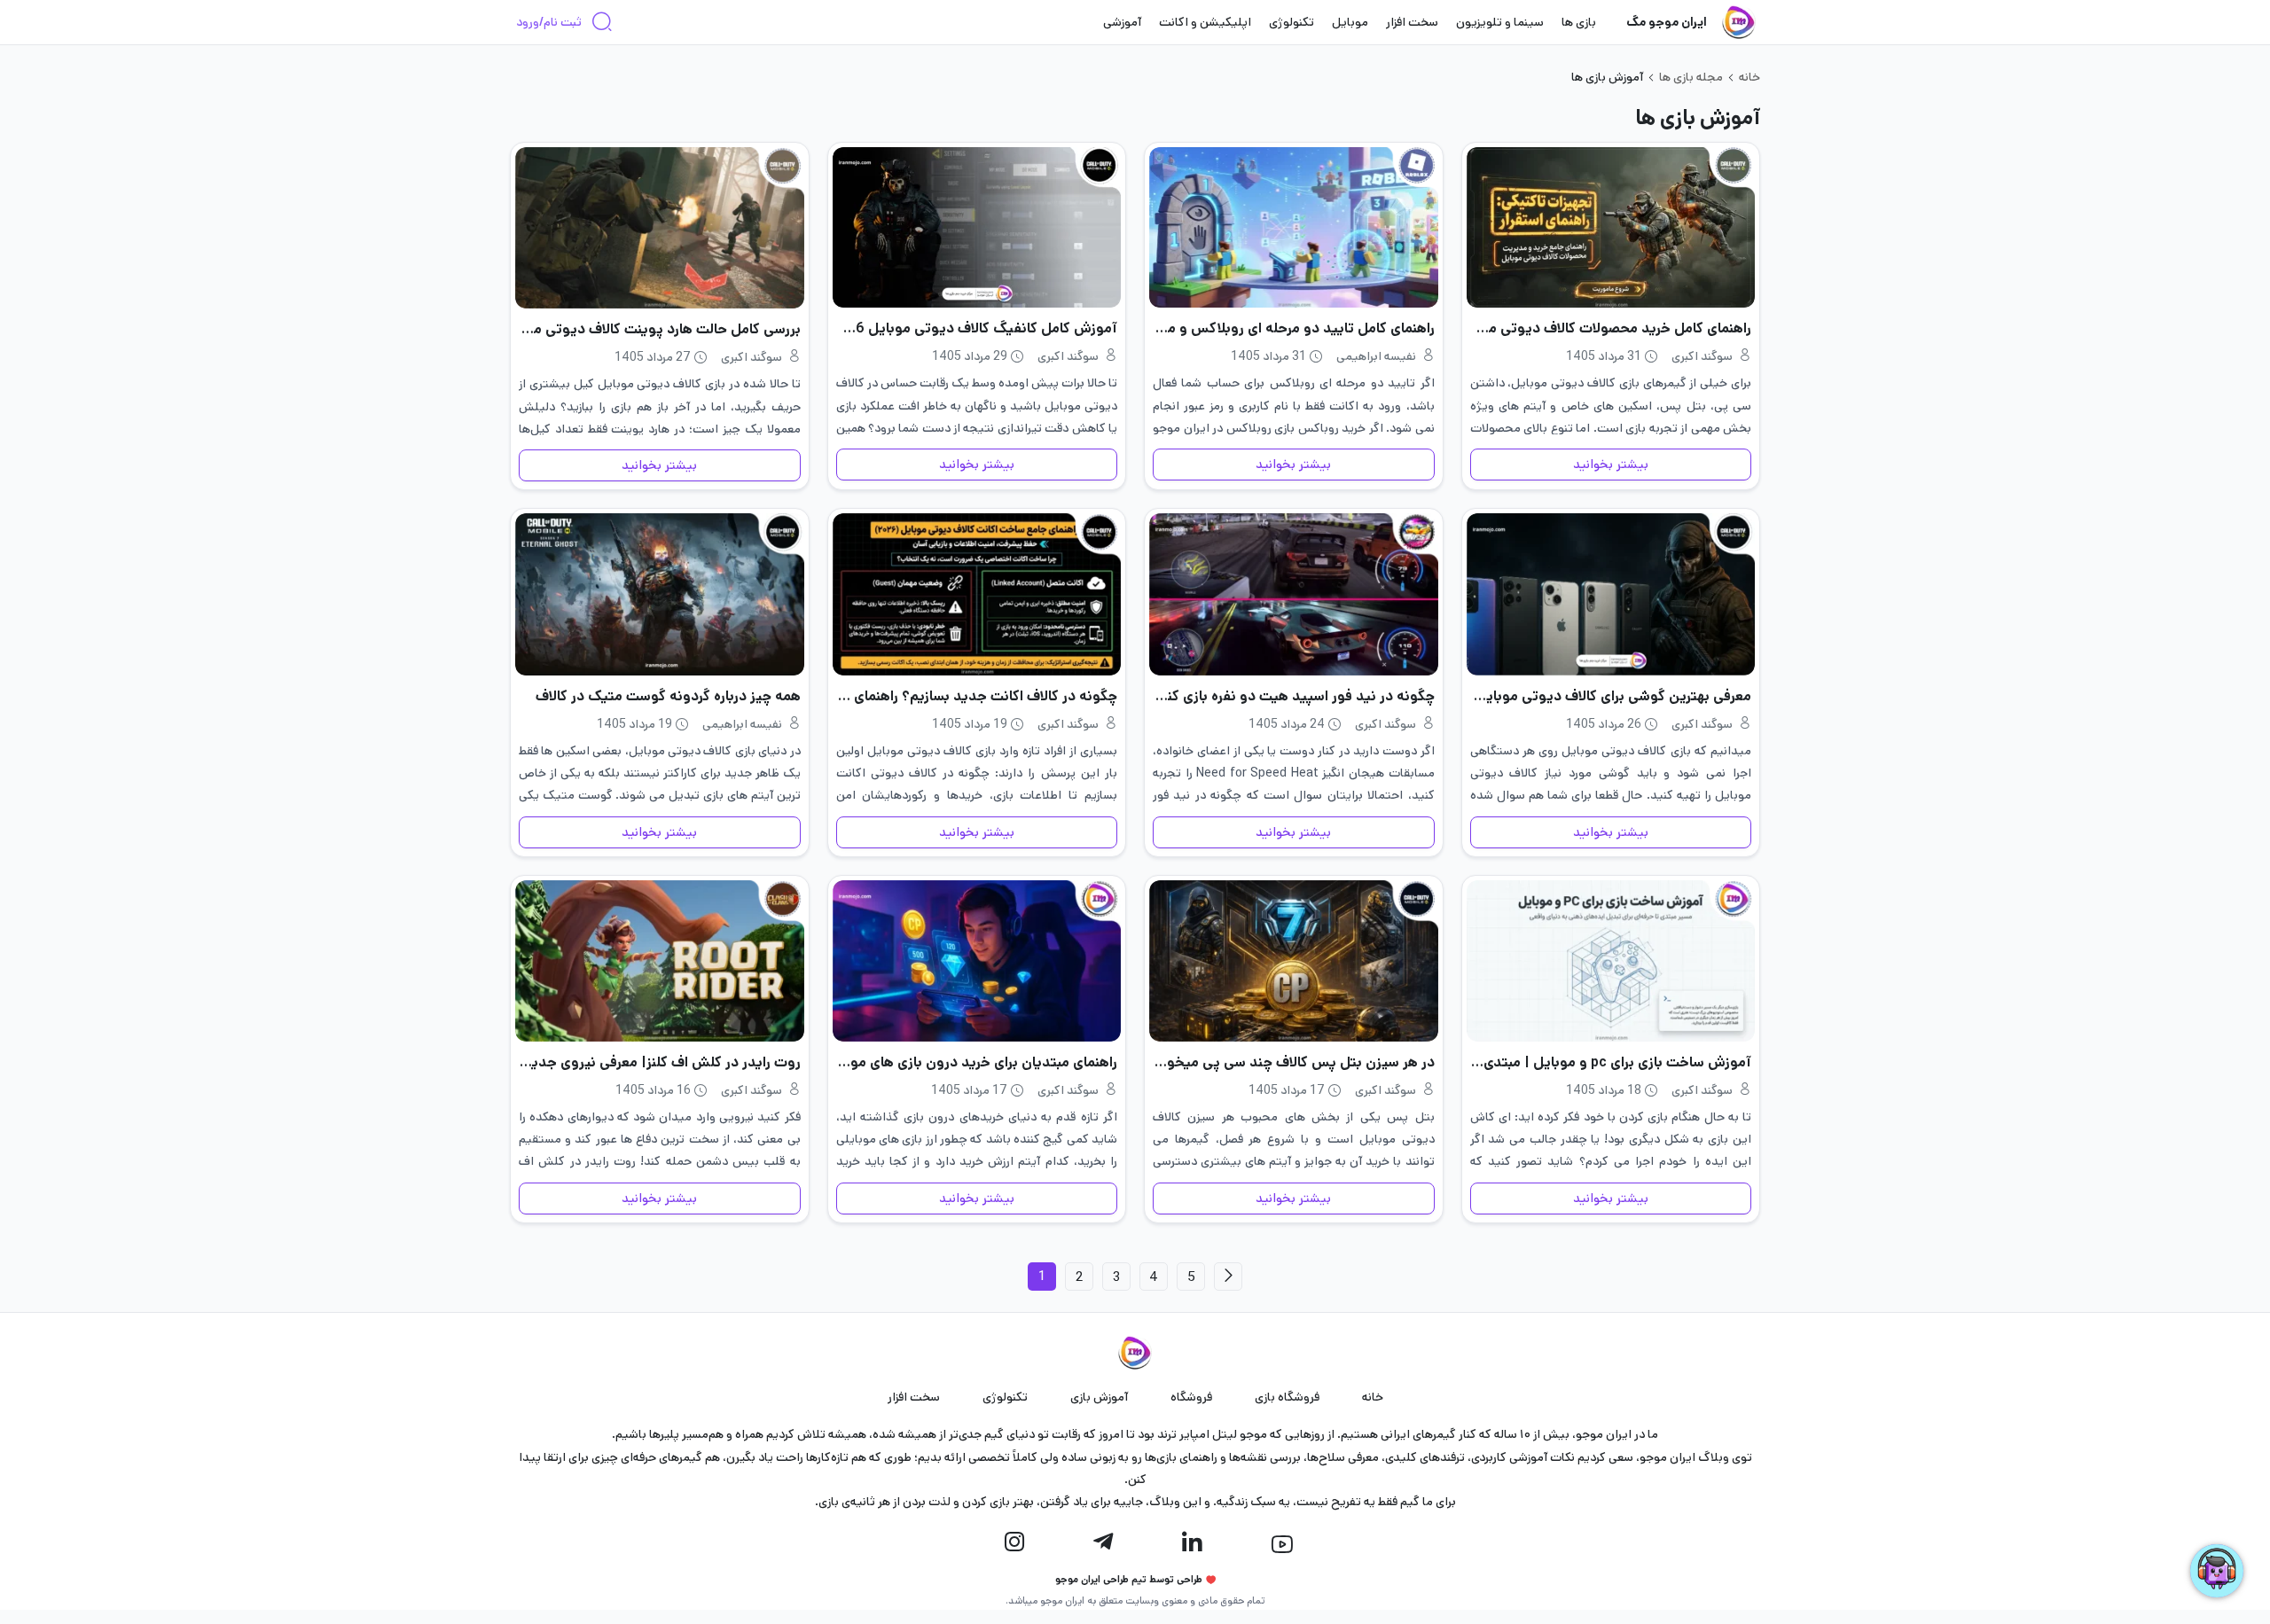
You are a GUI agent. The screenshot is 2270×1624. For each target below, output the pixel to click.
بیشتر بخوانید (1611, 465)
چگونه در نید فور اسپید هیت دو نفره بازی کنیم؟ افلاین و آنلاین (1294, 696)
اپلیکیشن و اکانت (1205, 22)
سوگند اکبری (1702, 356)
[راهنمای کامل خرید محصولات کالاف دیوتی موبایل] (1611, 227)
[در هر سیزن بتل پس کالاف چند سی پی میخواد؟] (1294, 961)
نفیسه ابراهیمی (1376, 356)
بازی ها (1579, 22)
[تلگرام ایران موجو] (1103, 1542)
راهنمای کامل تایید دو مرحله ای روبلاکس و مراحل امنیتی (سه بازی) (1294, 328)
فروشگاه (1191, 1397)
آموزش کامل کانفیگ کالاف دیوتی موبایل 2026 (977, 328)
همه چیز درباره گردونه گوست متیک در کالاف (668, 696)
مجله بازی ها (1691, 77)
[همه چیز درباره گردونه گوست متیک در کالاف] (660, 594)
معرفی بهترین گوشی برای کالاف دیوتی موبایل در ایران (1611, 696)
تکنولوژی (1292, 22)
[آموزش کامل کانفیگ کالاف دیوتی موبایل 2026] (977, 227)
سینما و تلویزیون (1500, 22)
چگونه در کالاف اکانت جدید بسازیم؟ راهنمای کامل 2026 (977, 696)
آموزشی (1122, 22)
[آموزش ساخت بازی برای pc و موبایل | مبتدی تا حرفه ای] (1611, 961)
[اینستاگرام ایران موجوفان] (1014, 1542)
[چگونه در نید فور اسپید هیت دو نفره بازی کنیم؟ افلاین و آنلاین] (1294, 594)
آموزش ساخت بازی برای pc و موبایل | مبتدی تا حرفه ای (1611, 1062)
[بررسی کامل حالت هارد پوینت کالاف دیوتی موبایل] (660, 228)
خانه (1749, 77)
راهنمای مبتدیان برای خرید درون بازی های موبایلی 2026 (977, 1062)
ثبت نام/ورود (549, 22)
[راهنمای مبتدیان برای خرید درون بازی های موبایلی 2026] (977, 961)
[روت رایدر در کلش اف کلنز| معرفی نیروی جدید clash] (660, 961)
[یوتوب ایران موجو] (1282, 1544)
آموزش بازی (1099, 1397)
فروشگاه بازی (1287, 1397)
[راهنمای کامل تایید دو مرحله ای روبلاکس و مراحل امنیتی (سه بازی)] (1294, 227)
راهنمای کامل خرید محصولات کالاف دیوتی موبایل (1611, 328)
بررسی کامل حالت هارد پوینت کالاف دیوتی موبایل (660, 329)
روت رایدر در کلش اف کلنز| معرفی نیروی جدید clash (660, 1062)
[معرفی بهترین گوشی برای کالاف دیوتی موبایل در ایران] (1611, 594)
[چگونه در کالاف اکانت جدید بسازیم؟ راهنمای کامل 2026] (977, 594)
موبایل (1350, 22)
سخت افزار (1412, 22)
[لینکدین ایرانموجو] (1192, 1542)
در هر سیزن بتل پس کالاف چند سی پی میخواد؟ (1294, 1062)
